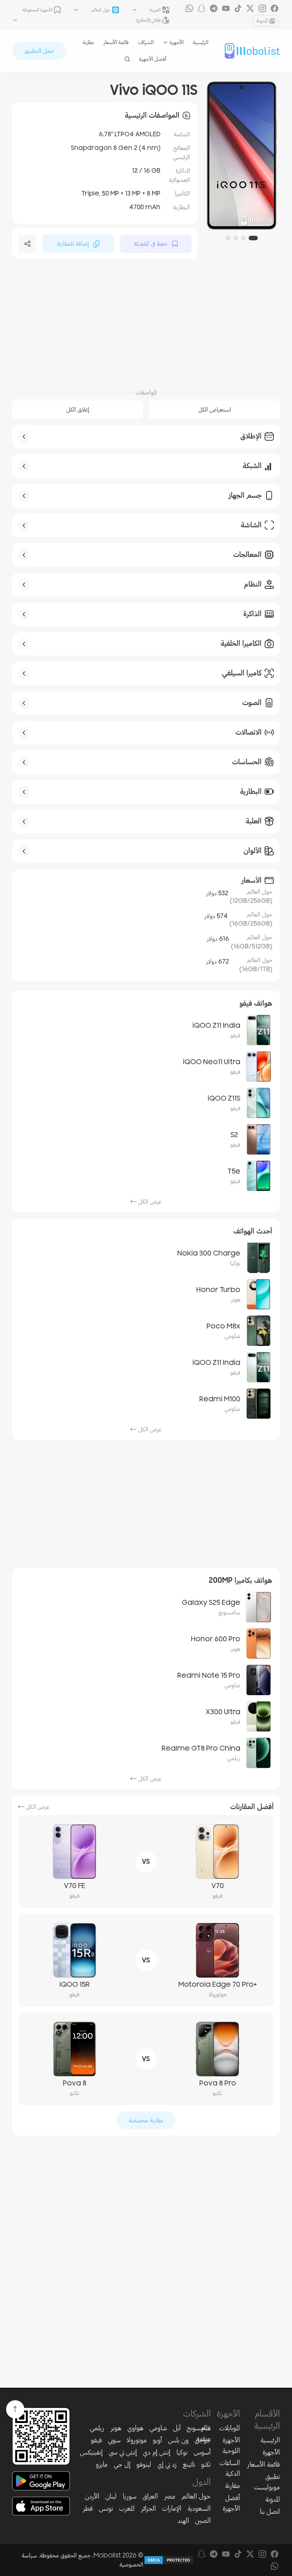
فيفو (96, 2440)
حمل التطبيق (39, 51)
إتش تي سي (123, 2452)
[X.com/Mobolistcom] (250, 8)
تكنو (206, 2464)
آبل (177, 2428)
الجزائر (148, 2508)
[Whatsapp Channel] (189, 8)
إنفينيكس (91, 2452)
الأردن (92, 2496)
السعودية (199, 2508)
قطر (88, 2508)
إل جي (122, 2464)
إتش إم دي (157, 2452)
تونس (106, 2508)
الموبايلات (229, 2428)
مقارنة (88, 42)
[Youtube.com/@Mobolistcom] (226, 8)
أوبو (157, 2440)
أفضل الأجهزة (153, 59)
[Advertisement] (146, 323)
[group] (242, 155)
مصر (170, 2496)
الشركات (146, 42)
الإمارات (172, 2508)
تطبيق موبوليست (267, 2482)
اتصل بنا (270, 2511)
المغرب (127, 2508)
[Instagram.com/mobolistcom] (262, 8)
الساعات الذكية (230, 2468)
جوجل (203, 2440)
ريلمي (97, 2428)
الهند (183, 2521)
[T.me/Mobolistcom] (214, 8)
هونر (116, 2428)
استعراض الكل (215, 410)
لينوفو (144, 2464)
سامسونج (199, 2428)
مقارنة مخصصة (146, 2120)
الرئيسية (201, 42)
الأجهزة (271, 2452)
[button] (253, 238)
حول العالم (196, 2496)
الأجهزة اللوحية (231, 2445)
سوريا (130, 2496)
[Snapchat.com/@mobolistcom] (202, 8)
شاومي (158, 2428)
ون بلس (178, 2440)
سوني (114, 2440)
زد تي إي (167, 2464)
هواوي (135, 2428)
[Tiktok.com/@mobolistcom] (238, 8)
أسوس (202, 2452)
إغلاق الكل (78, 410)
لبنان (111, 2496)
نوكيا (182, 2452)
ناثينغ (189, 2464)
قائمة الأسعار (116, 42)
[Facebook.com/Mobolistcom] (275, 8)
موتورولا (137, 2440)
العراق (150, 2496)
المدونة (262, 21)
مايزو (102, 2464)
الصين (203, 2521)
